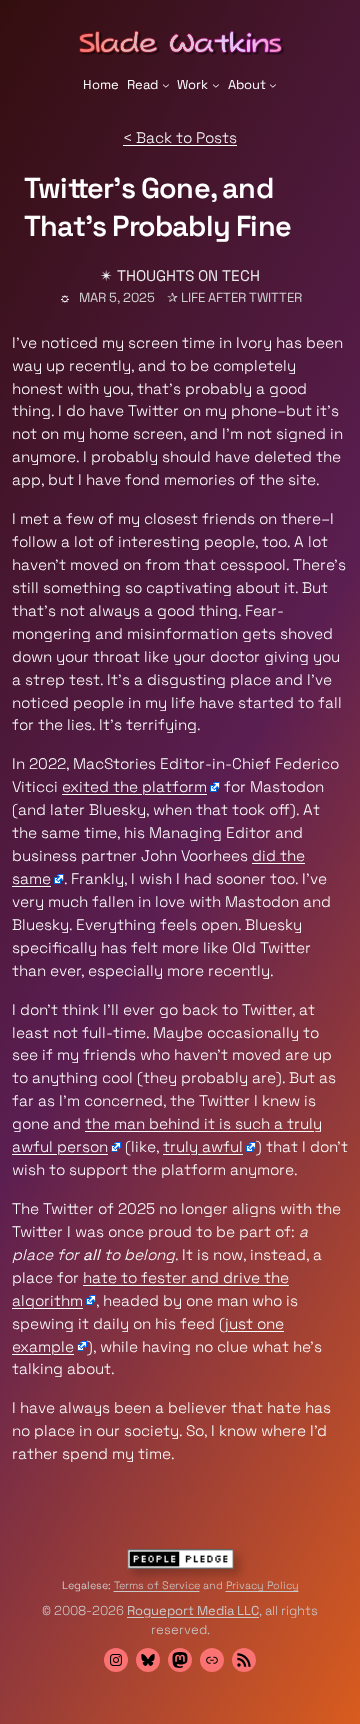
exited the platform (134, 786)
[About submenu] (273, 85)
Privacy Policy (262, 1585)
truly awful (203, 1146)
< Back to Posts (180, 137)
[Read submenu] (166, 85)
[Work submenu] (216, 85)
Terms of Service (157, 1585)
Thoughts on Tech (188, 275)
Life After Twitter (241, 297)
